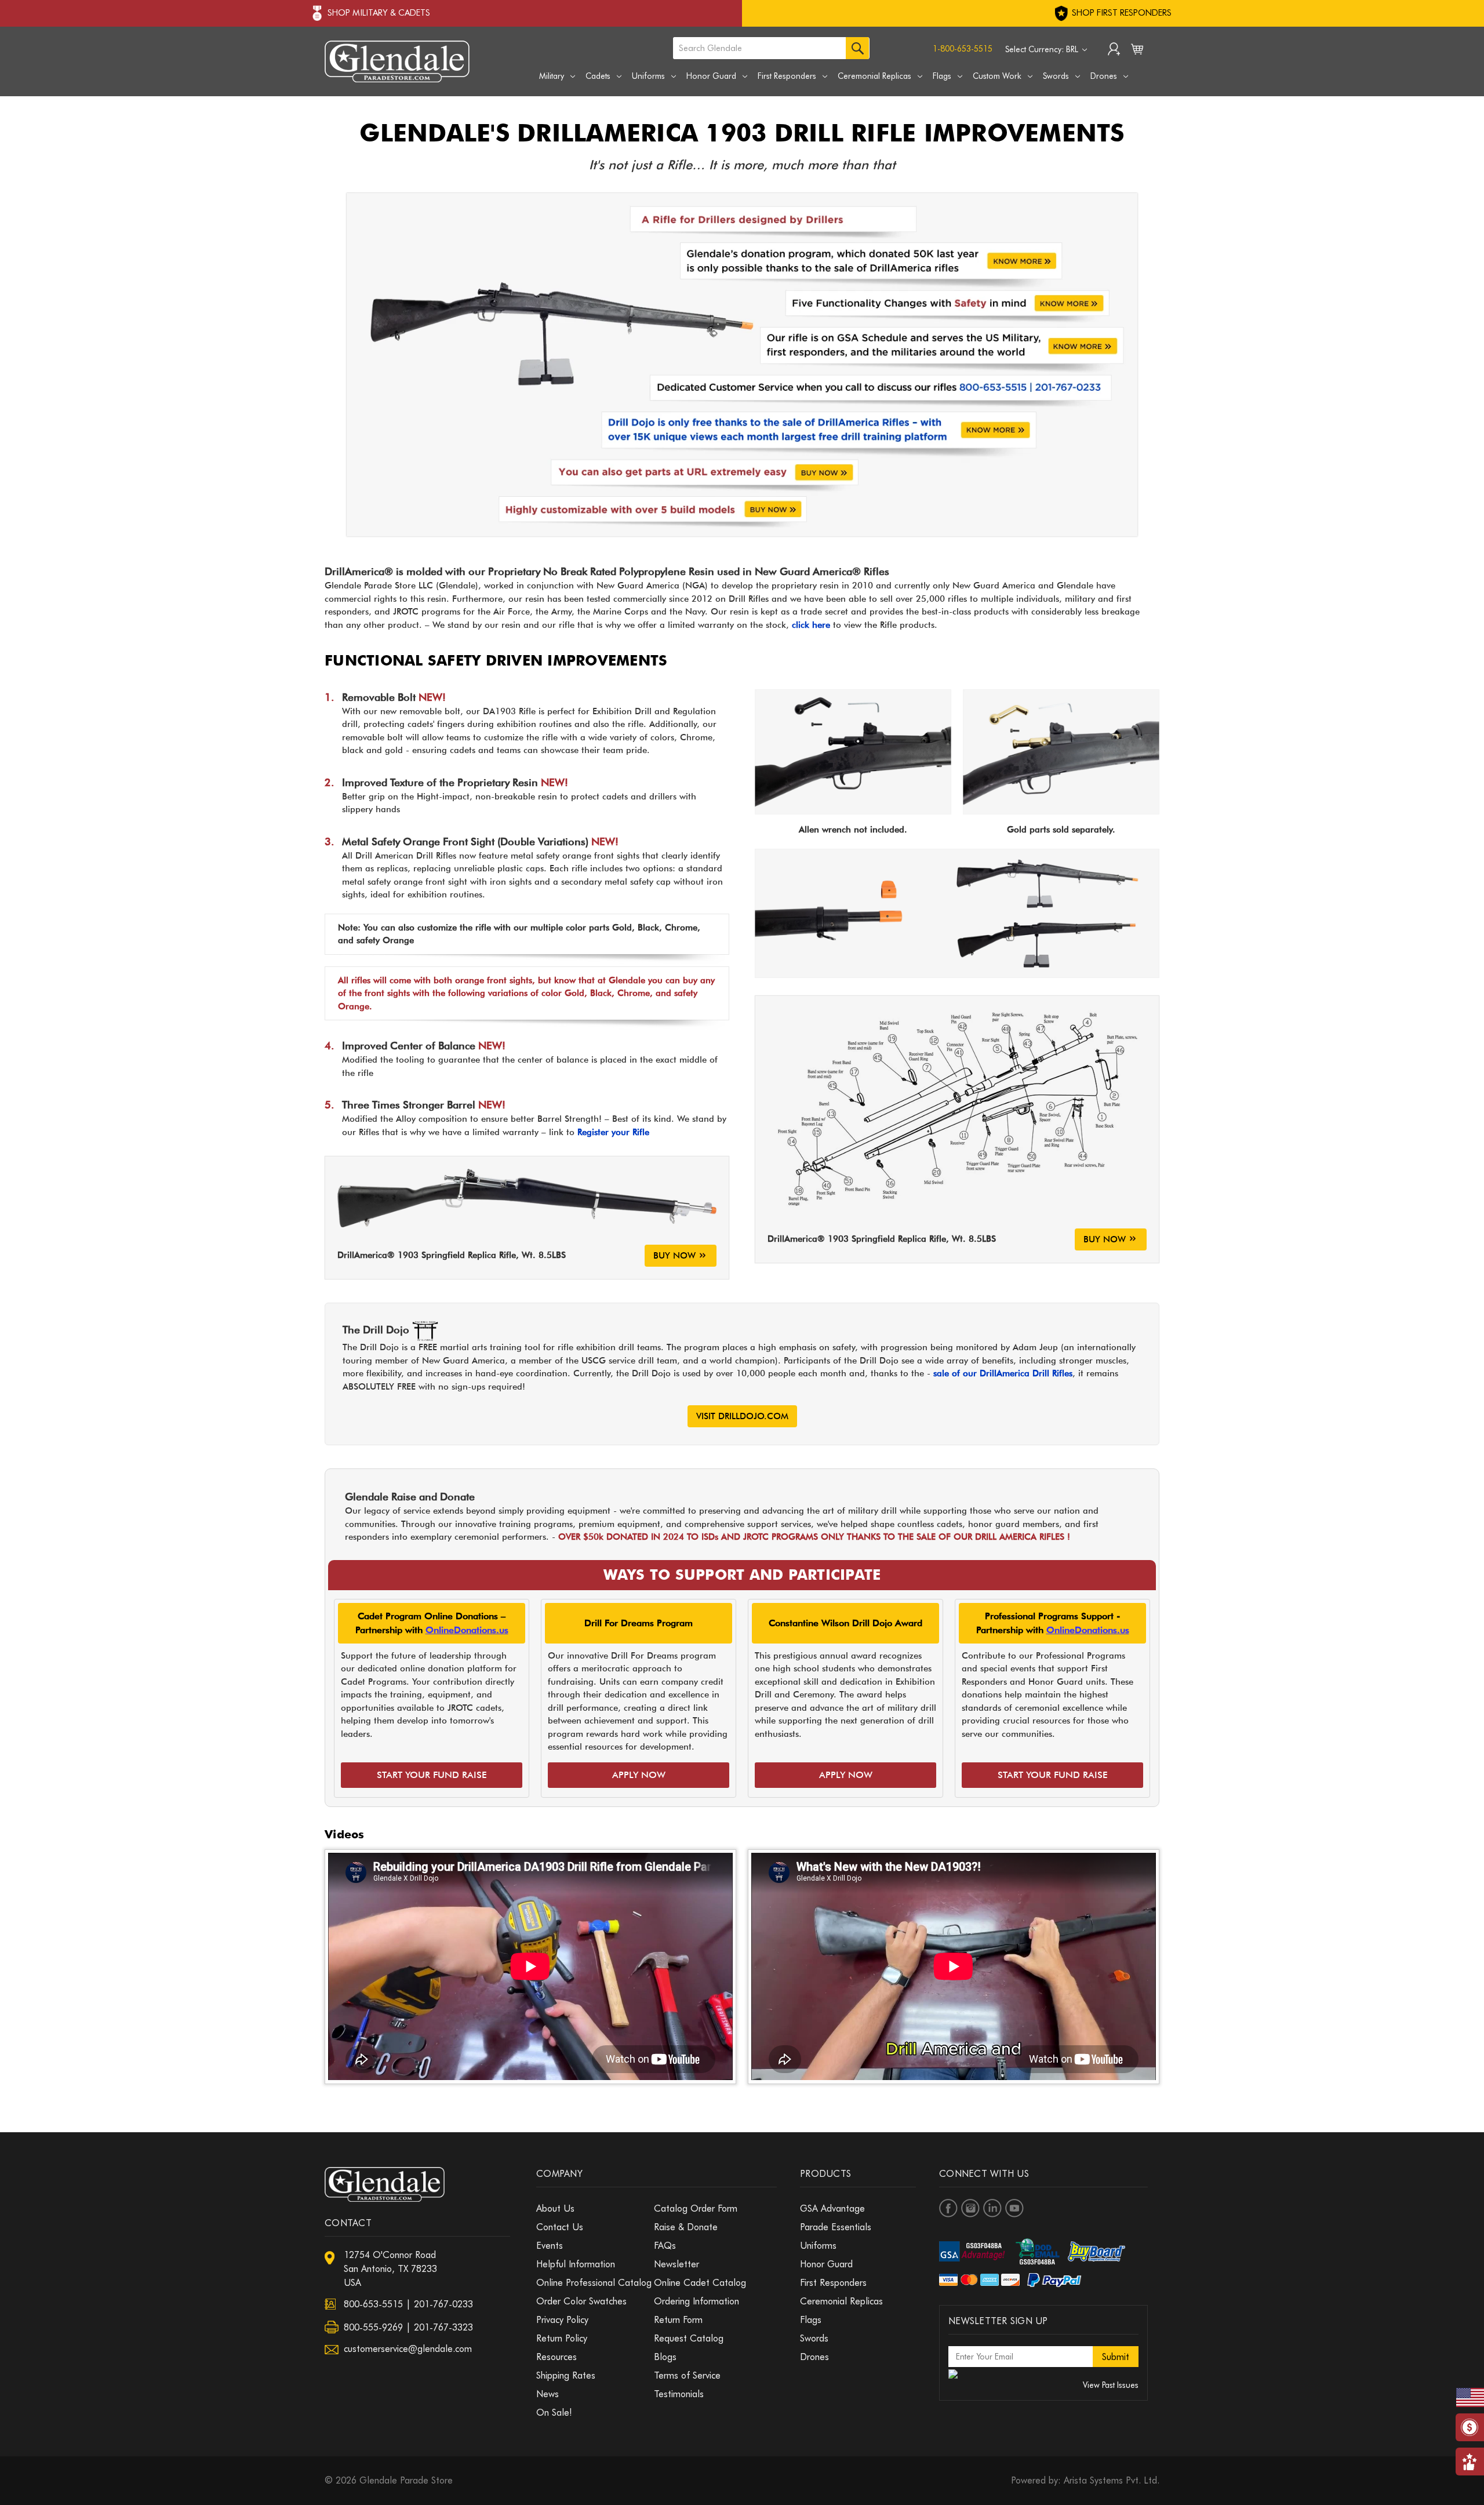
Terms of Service (687, 2375)
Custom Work (997, 76)
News (548, 2394)
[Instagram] (970, 2208)
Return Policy (562, 2338)
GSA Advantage (832, 2208)
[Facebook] (948, 2208)
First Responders (787, 76)
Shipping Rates (566, 2375)
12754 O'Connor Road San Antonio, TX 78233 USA (390, 2269)
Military (552, 76)
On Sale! (554, 2413)
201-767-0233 (443, 2304)
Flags (942, 76)
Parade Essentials (836, 2227)
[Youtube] (1014, 2208)
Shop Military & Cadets (379, 13)
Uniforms (648, 76)
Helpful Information (576, 2264)
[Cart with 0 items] (1137, 52)
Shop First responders (1121, 13)
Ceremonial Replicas (874, 76)
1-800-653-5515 (963, 49)
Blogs (665, 2357)
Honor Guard (711, 76)
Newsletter (676, 2264)
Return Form (678, 2320)
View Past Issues (1111, 2385)
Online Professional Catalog (594, 2283)
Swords (1056, 76)
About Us (555, 2208)
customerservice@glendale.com (408, 2349)
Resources (556, 2357)
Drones (1104, 76)
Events (550, 2246)
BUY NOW (674, 1256)
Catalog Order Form (696, 2208)
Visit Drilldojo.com (742, 1416)
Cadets (598, 76)
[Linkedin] (992, 2208)
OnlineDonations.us (467, 1630)
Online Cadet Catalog (700, 2283)
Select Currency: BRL (1043, 49)
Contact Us (560, 2227)
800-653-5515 (373, 2304)
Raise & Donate (686, 2227)
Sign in (1114, 50)
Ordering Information (696, 2301)
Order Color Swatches (581, 2301)
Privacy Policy (562, 2320)
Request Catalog (689, 2338)
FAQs (665, 2246)
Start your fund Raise (432, 1775)
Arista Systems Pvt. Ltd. (1112, 2480)
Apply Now (639, 1775)
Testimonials (679, 2394)
